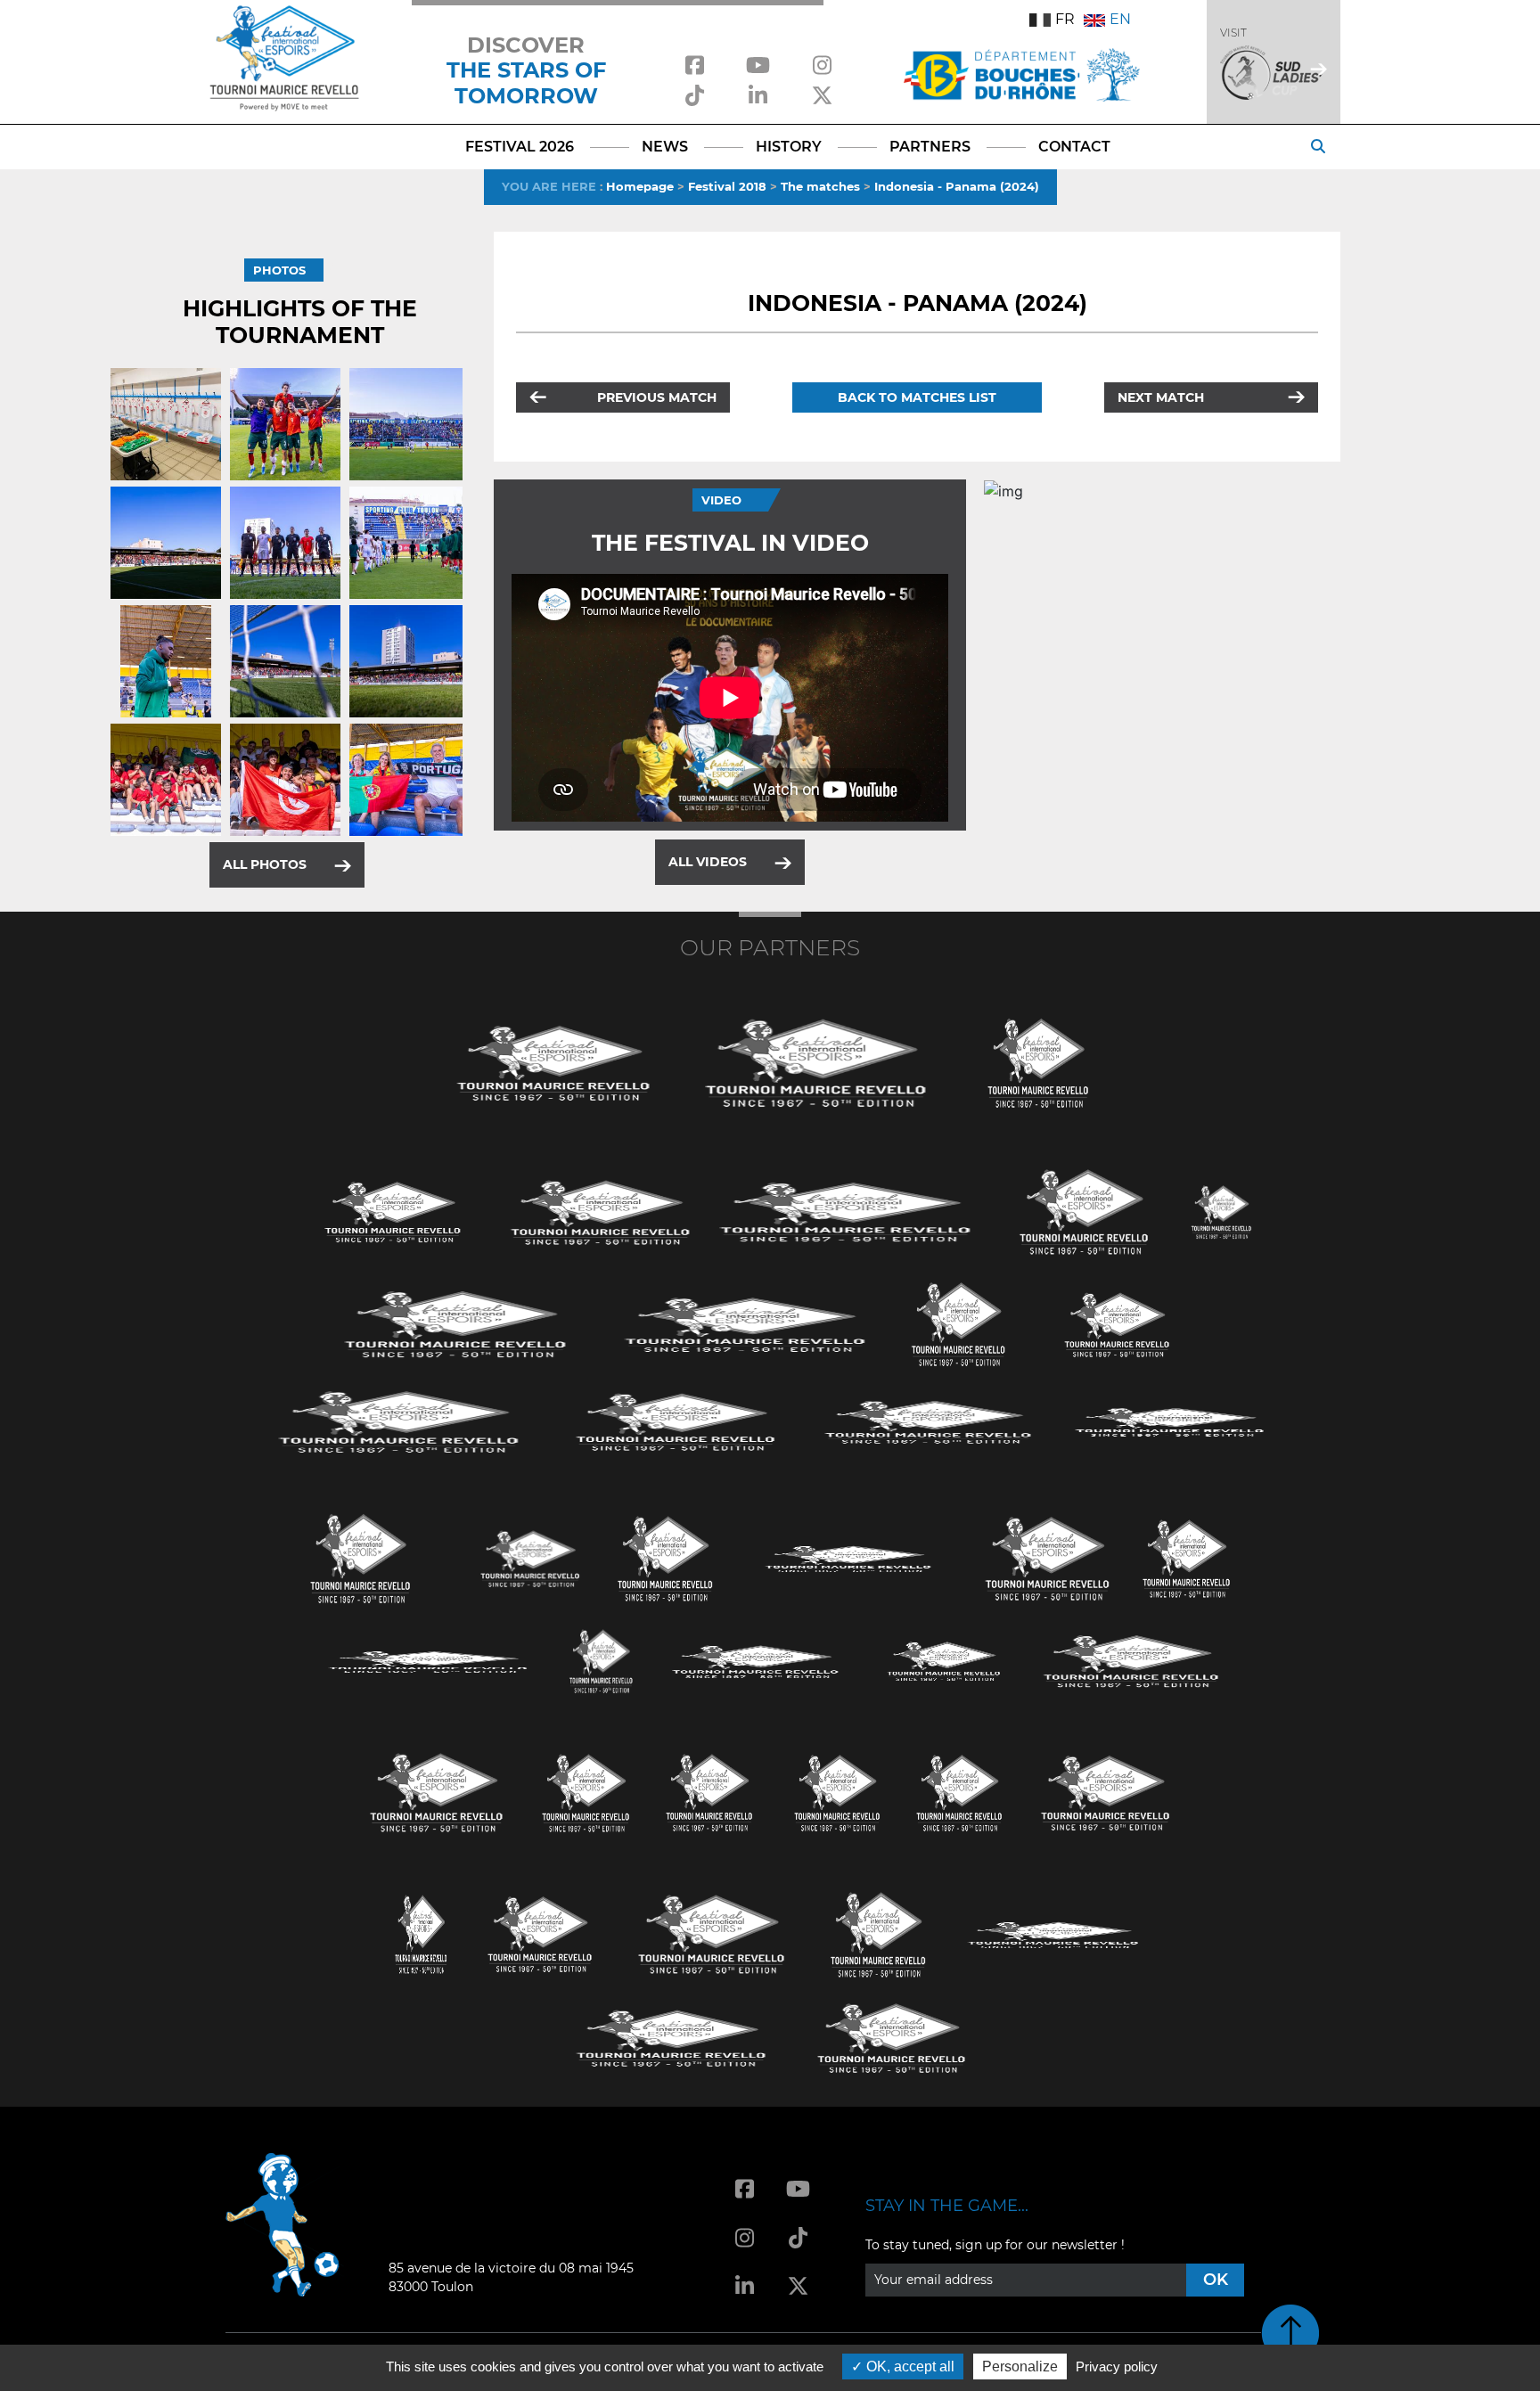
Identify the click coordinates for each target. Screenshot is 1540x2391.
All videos (708, 862)
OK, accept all (909, 2366)
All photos (265, 864)
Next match (1161, 397)
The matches (820, 186)
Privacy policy (1117, 2366)
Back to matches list (917, 397)
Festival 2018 (727, 186)
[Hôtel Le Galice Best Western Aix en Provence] (437, 1792)
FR (1065, 19)
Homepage (640, 186)
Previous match (657, 397)
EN (1120, 19)
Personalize (1020, 2366)
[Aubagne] (393, 1211)
